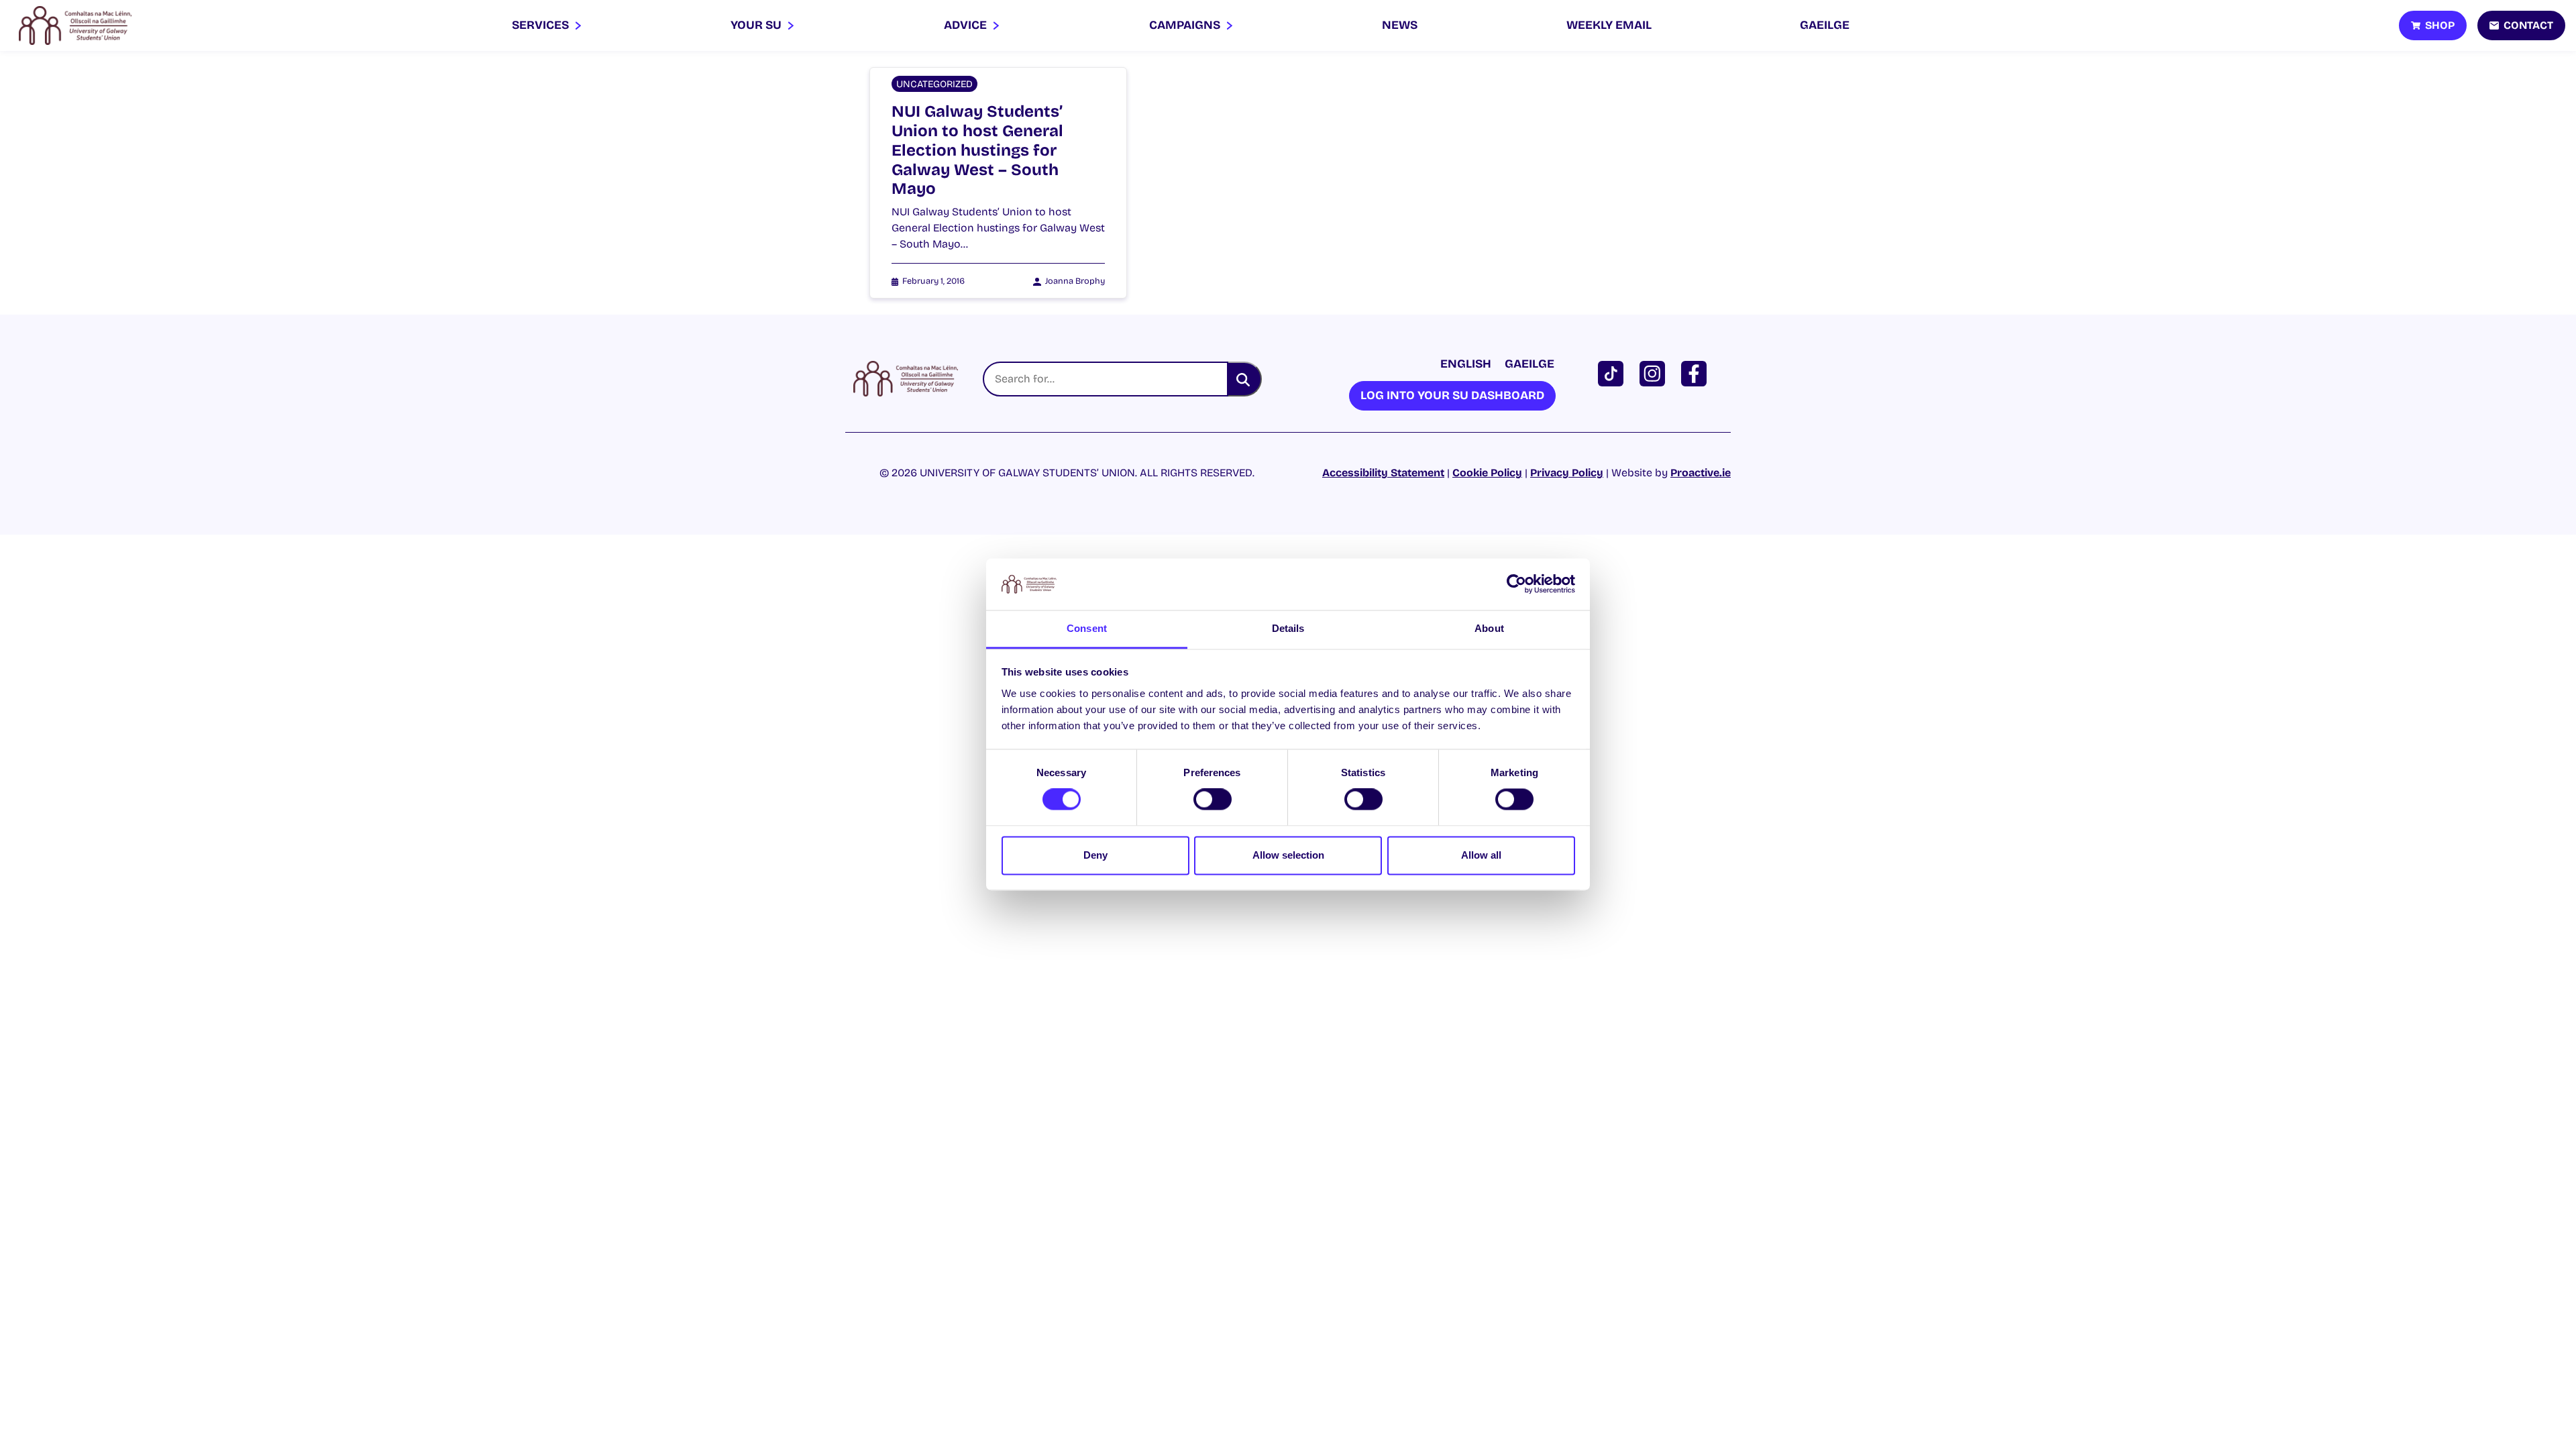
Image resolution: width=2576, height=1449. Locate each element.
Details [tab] (1288, 628)
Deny (1095, 855)
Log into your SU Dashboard (1452, 395)
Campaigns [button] (1186, 25)
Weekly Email (1609, 25)
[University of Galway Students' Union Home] (75, 25)
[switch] (1213, 800)
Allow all (1481, 855)
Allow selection (1288, 855)
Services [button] (542, 25)
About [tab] (1489, 628)
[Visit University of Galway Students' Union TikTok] (1613, 373)
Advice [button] (967, 25)
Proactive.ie (1701, 473)
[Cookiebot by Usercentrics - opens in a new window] (1516, 584)
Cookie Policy (1487, 473)
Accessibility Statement (1383, 473)
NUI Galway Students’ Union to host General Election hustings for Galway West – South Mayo (977, 150)
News (1400, 25)
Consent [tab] (1087, 628)
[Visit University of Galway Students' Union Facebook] (1697, 373)
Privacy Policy (1567, 473)
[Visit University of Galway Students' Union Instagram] (1655, 373)
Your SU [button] (757, 25)
